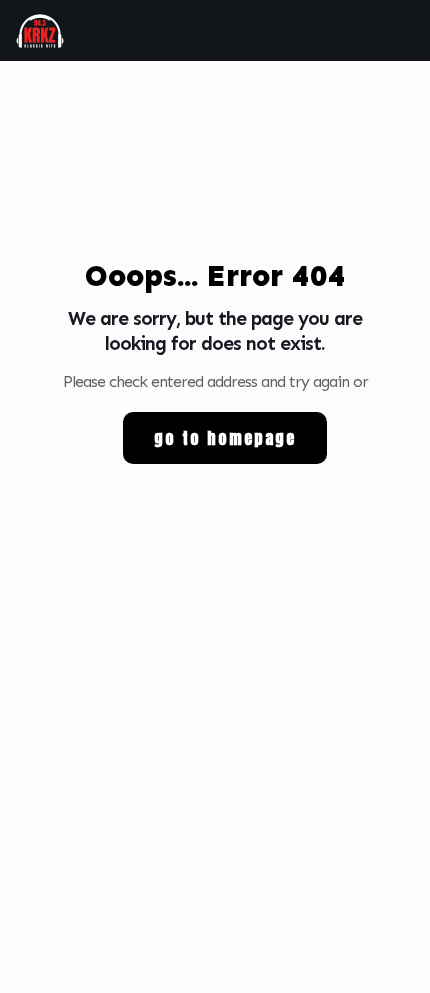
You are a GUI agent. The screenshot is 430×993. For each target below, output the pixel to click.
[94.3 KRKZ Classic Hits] (40, 30)
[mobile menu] (403, 30)
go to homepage (225, 438)
